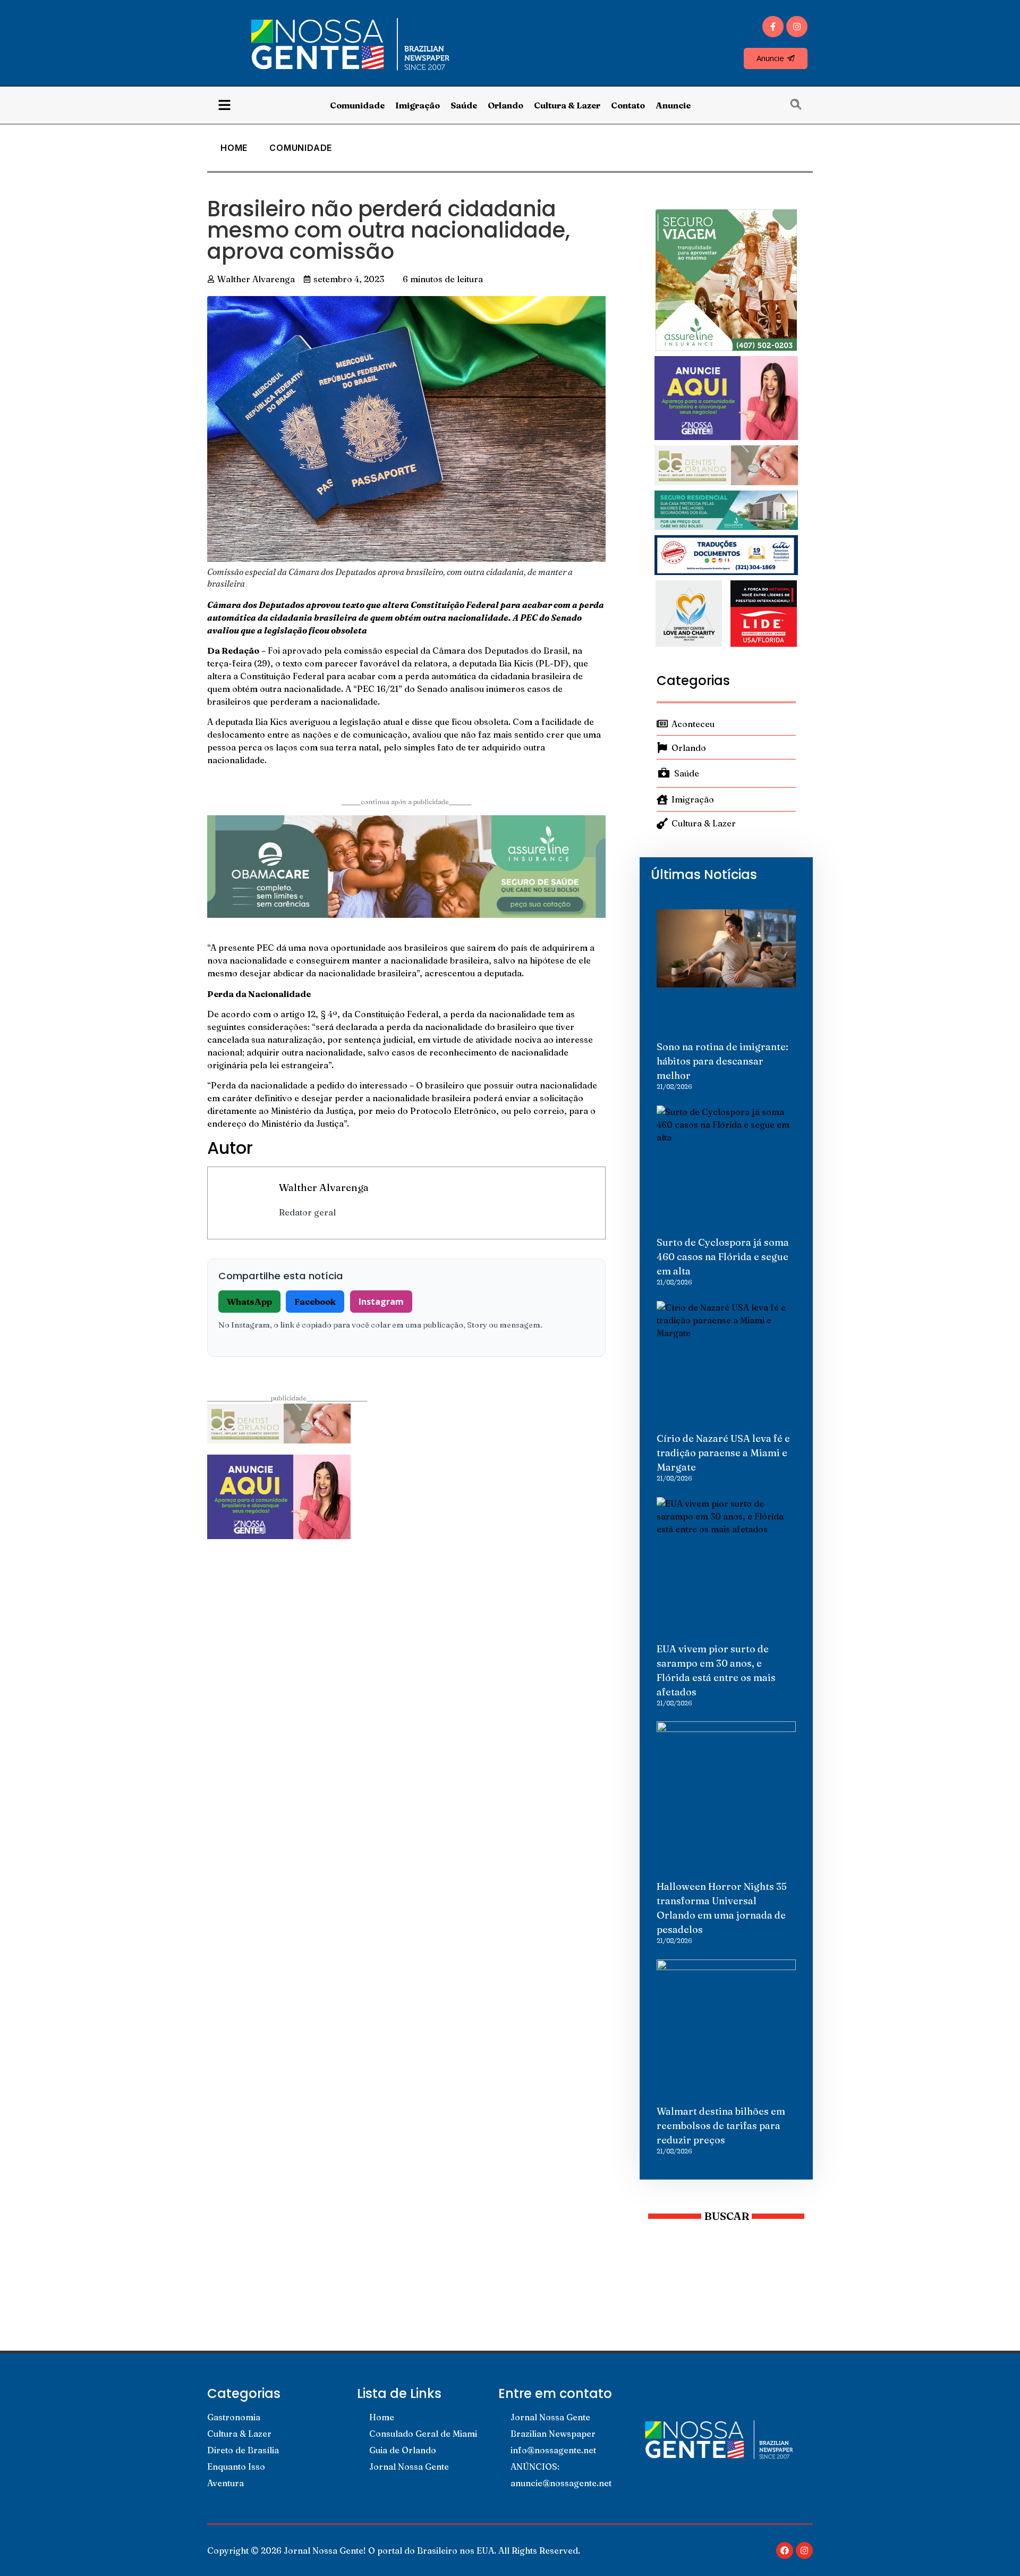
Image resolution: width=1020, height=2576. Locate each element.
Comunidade (357, 105)
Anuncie (673, 105)
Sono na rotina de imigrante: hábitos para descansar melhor (722, 1061)
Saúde (464, 105)
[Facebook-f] (773, 27)
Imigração (418, 105)
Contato (628, 105)
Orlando (505, 105)
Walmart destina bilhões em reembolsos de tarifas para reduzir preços (721, 2126)
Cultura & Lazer (567, 105)
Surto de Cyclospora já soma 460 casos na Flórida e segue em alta (723, 1257)
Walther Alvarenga (324, 1187)
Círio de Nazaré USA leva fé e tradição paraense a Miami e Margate (723, 1453)
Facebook (315, 1302)
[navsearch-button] (801, 105)
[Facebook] (785, 2550)
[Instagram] (797, 27)
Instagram (381, 1302)
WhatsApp (249, 1302)
